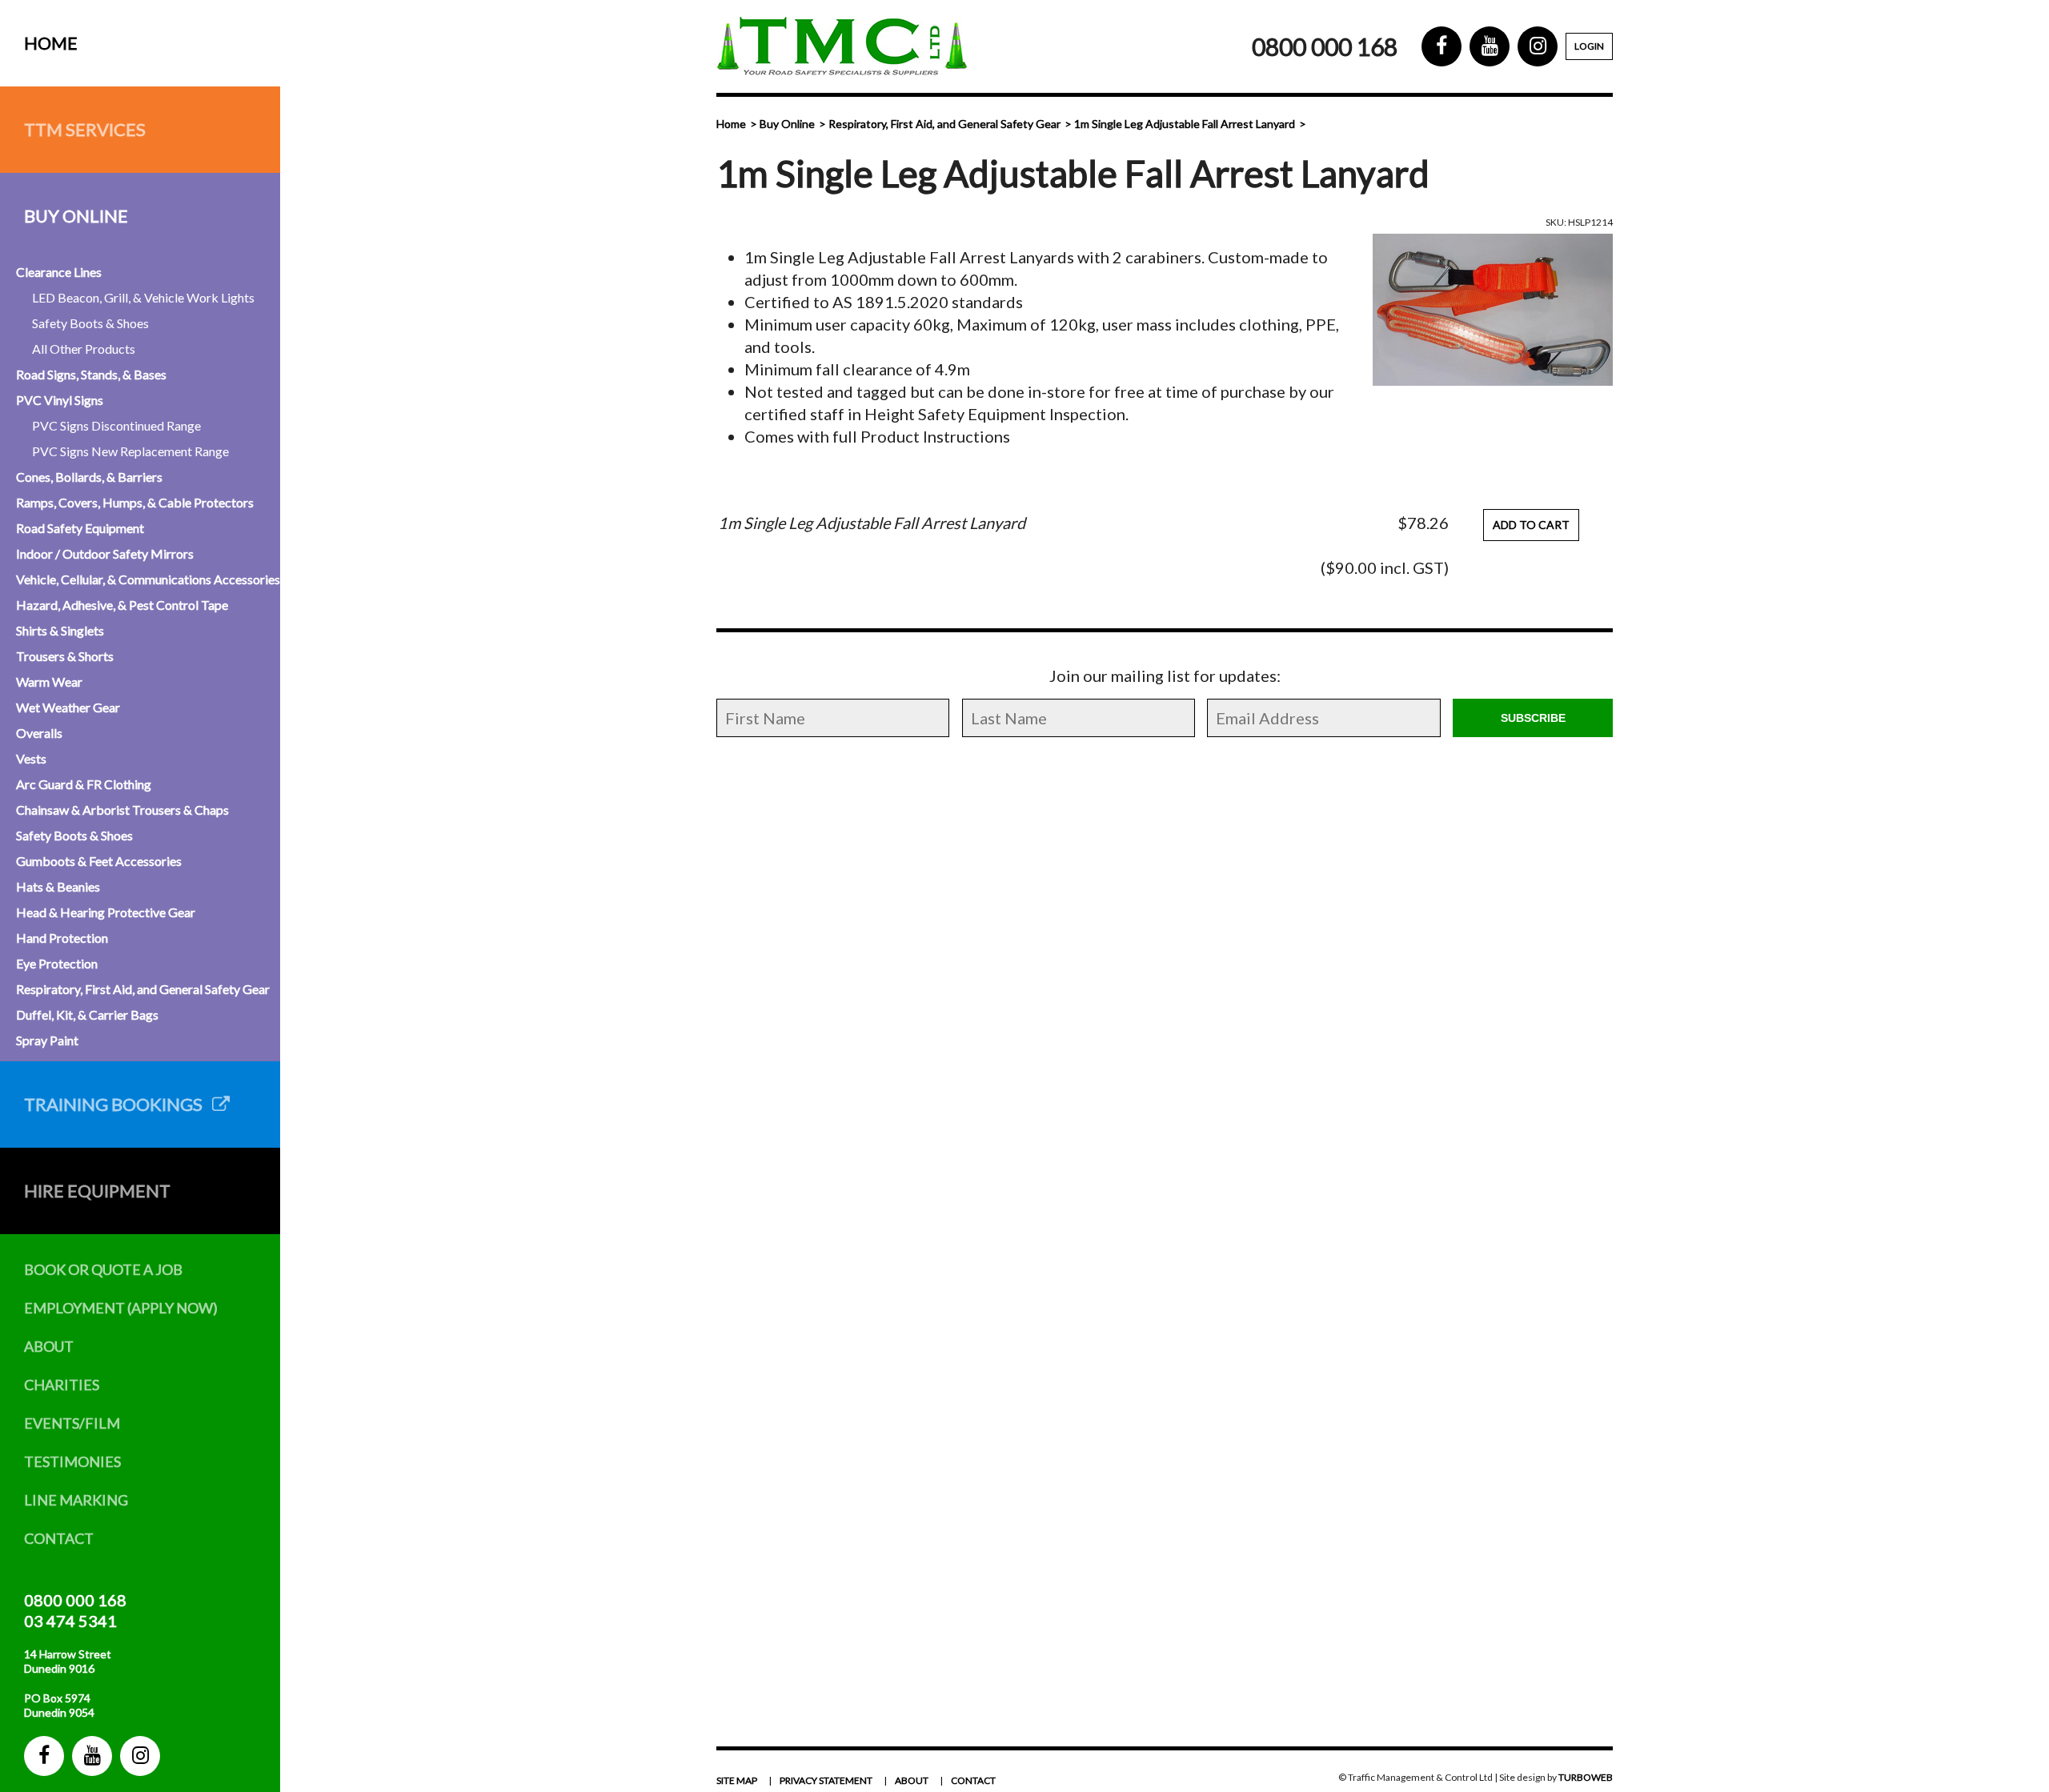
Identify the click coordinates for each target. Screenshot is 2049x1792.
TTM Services (85, 129)
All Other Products (84, 349)
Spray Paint (47, 1040)
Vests (31, 758)
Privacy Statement (826, 1780)
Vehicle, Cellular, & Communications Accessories (148, 579)
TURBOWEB (1586, 1777)
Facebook (44, 1756)
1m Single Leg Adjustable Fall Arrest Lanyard (1185, 124)
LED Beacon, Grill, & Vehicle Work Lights (143, 297)
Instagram (140, 1756)
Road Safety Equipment (80, 528)
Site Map (737, 1780)
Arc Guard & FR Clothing (84, 784)
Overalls (39, 733)
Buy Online (76, 216)
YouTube (92, 1756)
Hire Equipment (97, 1191)
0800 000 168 (75, 1600)
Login (1589, 46)
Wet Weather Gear (68, 707)
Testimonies (72, 1461)
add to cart (1531, 525)
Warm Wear (49, 682)
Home (51, 43)
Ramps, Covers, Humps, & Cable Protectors (135, 502)
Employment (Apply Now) (121, 1308)
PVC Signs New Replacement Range (130, 451)
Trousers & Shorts (65, 656)
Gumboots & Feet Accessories (99, 861)
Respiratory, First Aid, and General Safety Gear (143, 989)
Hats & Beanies (58, 886)
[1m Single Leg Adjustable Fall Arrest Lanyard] (1493, 310)
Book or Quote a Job (103, 1269)
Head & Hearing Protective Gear (106, 912)
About (49, 1346)
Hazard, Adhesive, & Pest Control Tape (122, 605)
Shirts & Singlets (60, 630)
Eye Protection (57, 963)
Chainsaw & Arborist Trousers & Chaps (122, 810)
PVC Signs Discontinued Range (116, 425)
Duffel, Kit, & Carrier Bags (87, 1014)
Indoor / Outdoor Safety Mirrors (105, 553)
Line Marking (76, 1500)
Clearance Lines (59, 272)
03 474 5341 (70, 1621)
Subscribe (1533, 718)
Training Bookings (118, 1104)
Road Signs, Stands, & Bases (91, 374)
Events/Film (72, 1423)
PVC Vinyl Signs (60, 400)
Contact (59, 1538)
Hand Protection (62, 938)
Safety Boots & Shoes (90, 323)
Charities (62, 1385)
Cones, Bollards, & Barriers (89, 477)
